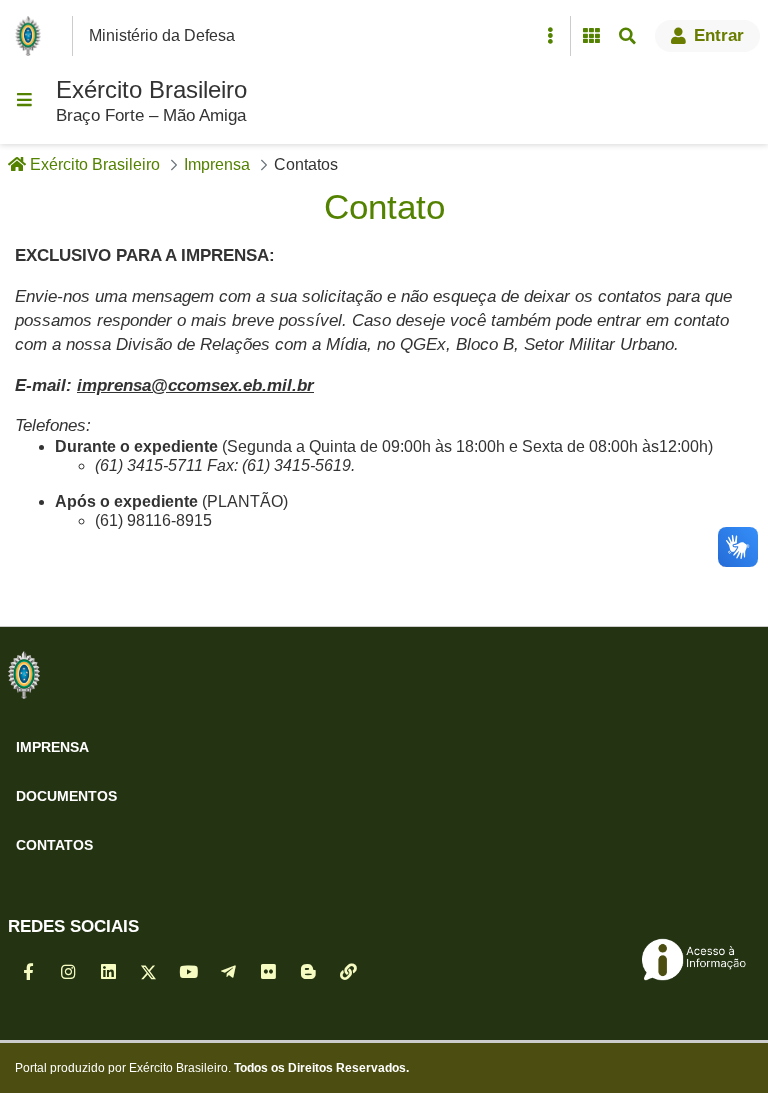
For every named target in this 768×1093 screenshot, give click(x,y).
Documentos (66, 796)
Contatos (54, 845)
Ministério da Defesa (162, 35)
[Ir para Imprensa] (24, 675)
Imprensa (52, 747)
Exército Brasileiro (151, 89)
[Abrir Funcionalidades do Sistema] (591, 36)
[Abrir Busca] (627, 36)
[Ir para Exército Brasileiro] (32, 36)
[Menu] (24, 100)
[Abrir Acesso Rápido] (550, 36)
